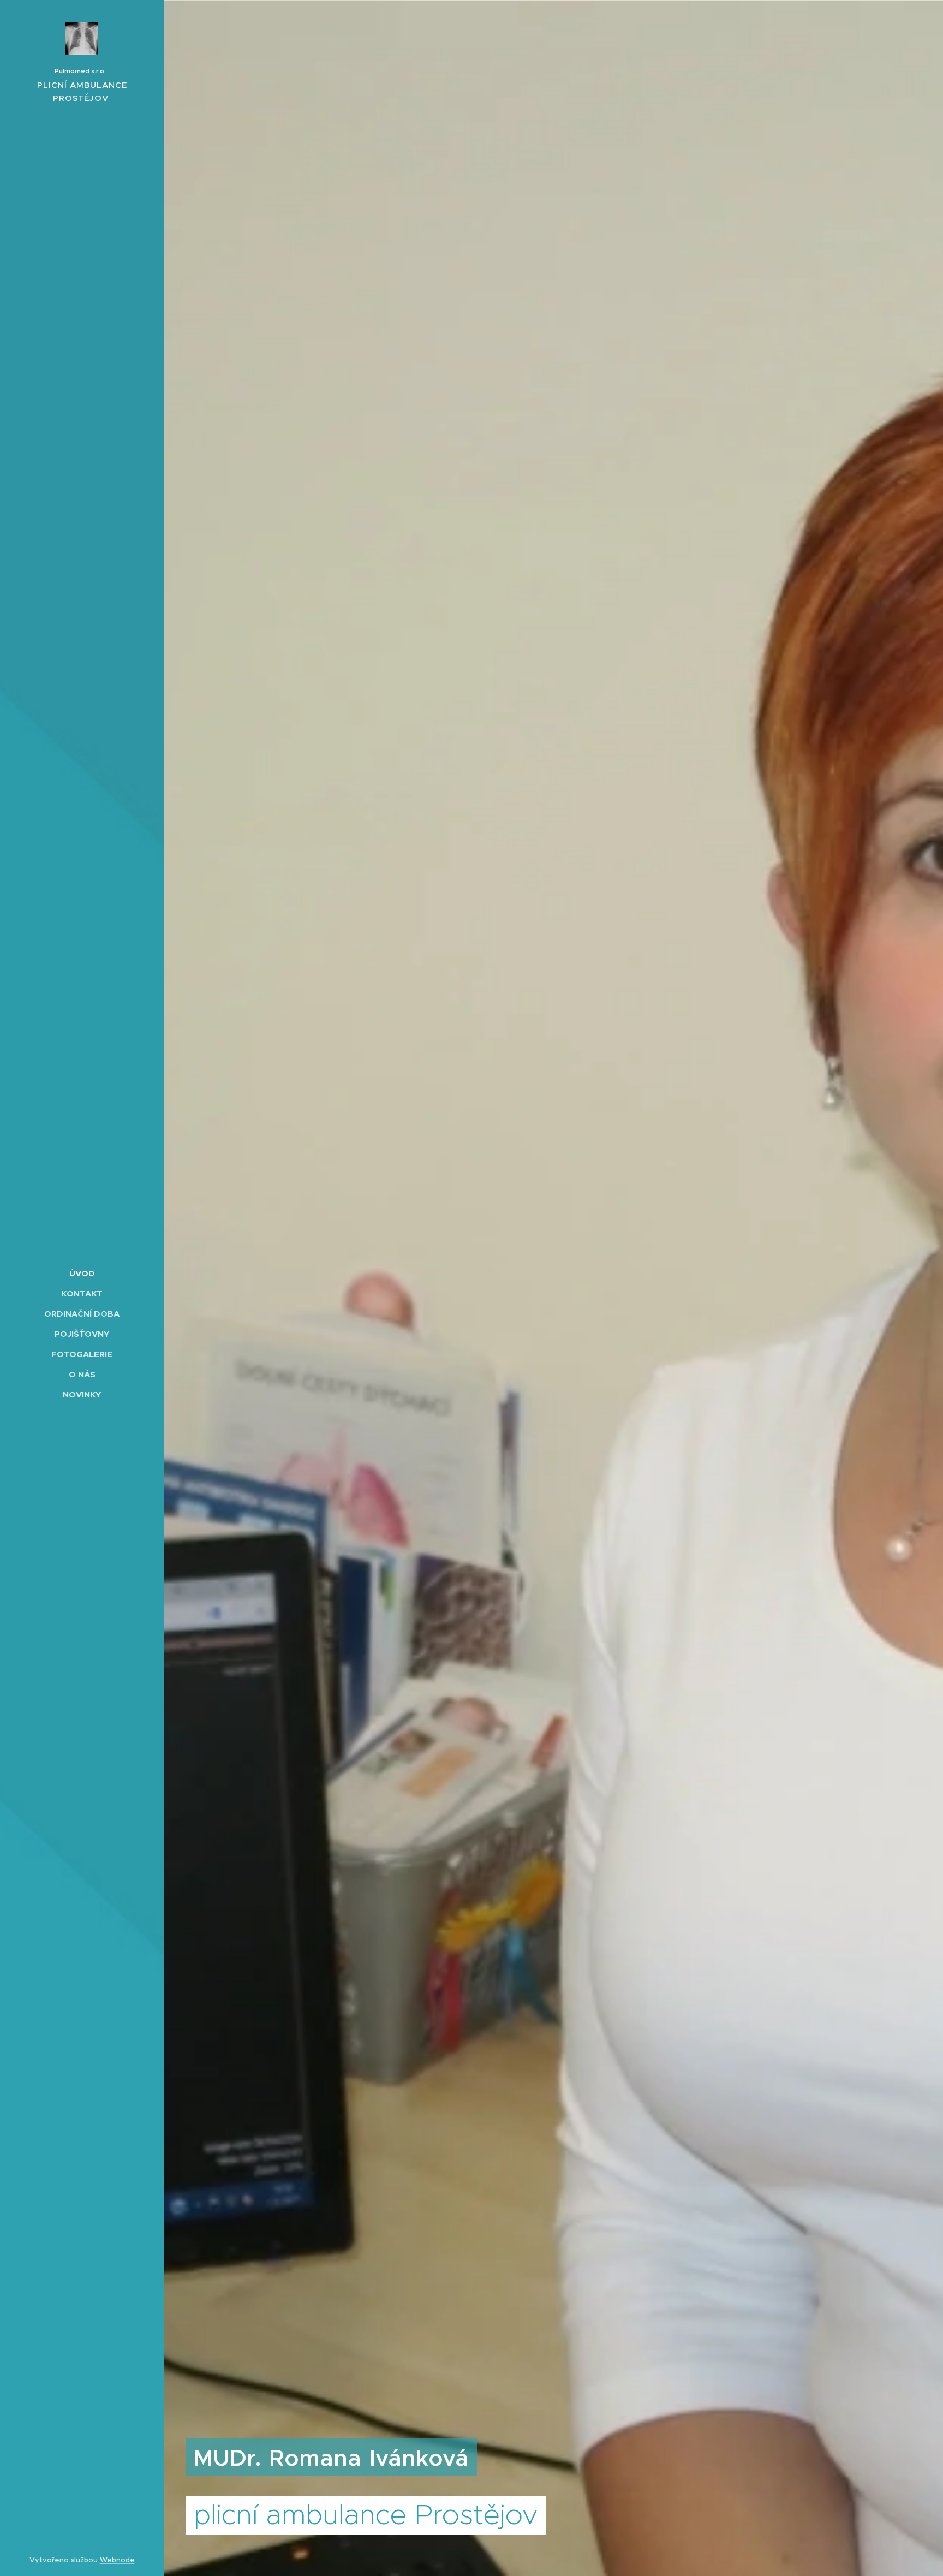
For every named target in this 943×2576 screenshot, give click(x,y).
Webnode (117, 2560)
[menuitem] (82, 1273)
